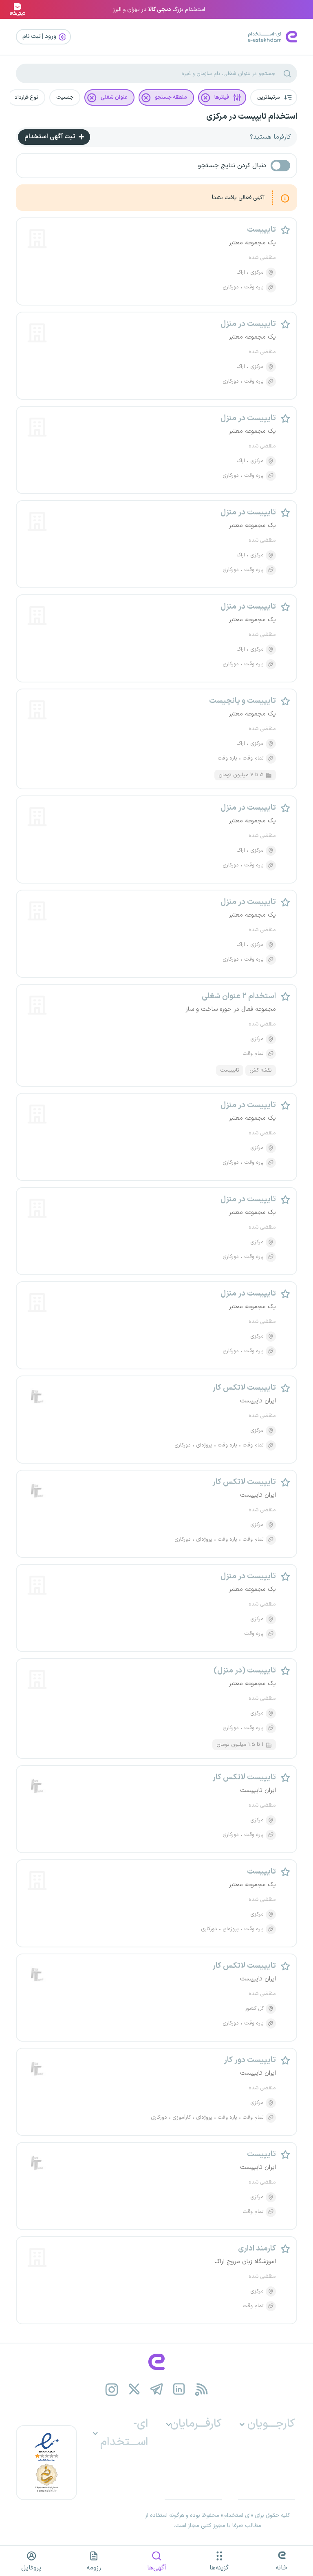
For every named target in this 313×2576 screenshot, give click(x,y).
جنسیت (65, 97)
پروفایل (31, 2568)
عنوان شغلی (114, 97)
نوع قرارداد (26, 97)
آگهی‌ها (157, 2568)
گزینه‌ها (219, 2568)
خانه (282, 2568)
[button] (274, 97)
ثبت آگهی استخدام (51, 137)
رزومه (94, 2568)
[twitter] (134, 2389)
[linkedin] (179, 2389)
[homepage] (156, 2362)
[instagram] (112, 2389)
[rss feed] (202, 2389)
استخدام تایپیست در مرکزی (252, 117)
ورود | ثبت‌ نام (40, 37)
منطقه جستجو (171, 97)
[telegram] (157, 2389)
